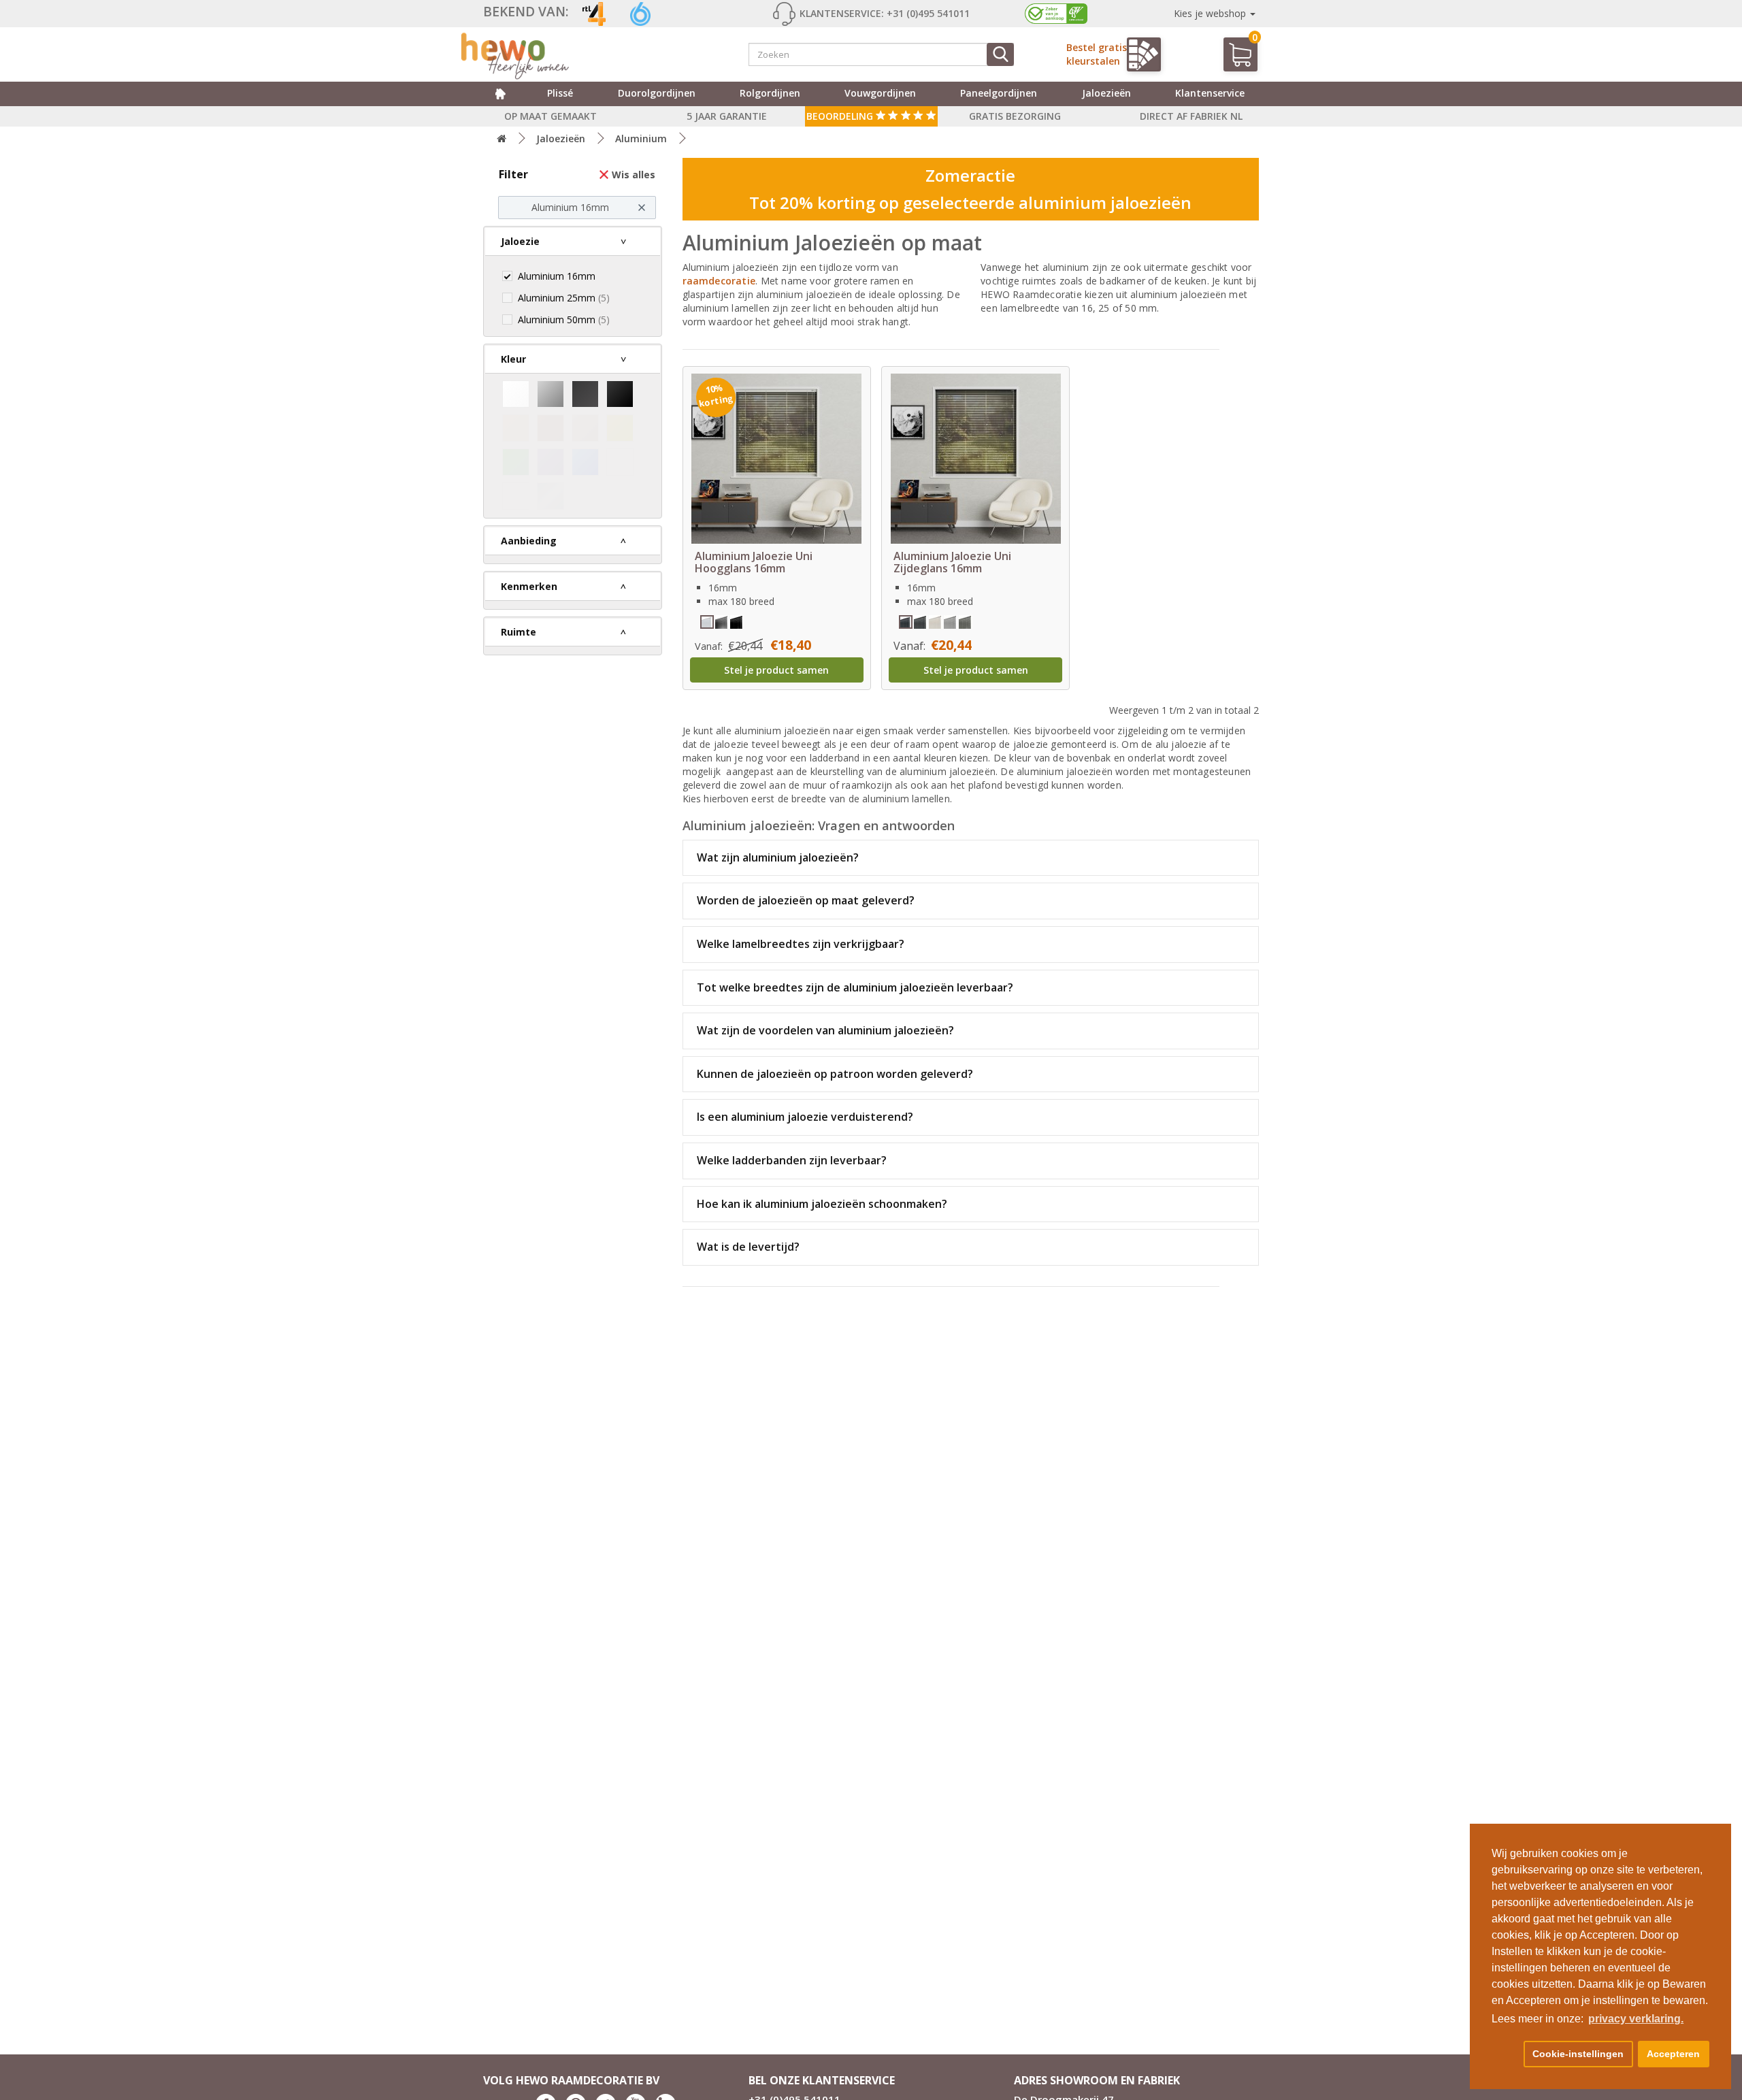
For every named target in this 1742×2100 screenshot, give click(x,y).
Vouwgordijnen (880, 93)
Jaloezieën (1106, 93)
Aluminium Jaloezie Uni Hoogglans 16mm (754, 562)
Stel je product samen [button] (776, 670)
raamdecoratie (719, 281)
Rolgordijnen (770, 93)
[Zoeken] (1000, 54)
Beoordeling (841, 116)
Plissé (560, 93)
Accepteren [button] (1673, 2054)
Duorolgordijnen (657, 93)
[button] (1505, 2054)
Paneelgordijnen (999, 93)
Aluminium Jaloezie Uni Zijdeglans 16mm (952, 562)
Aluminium (641, 138)
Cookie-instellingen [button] (1578, 2054)
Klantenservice (1210, 93)
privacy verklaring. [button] (1636, 2019)
